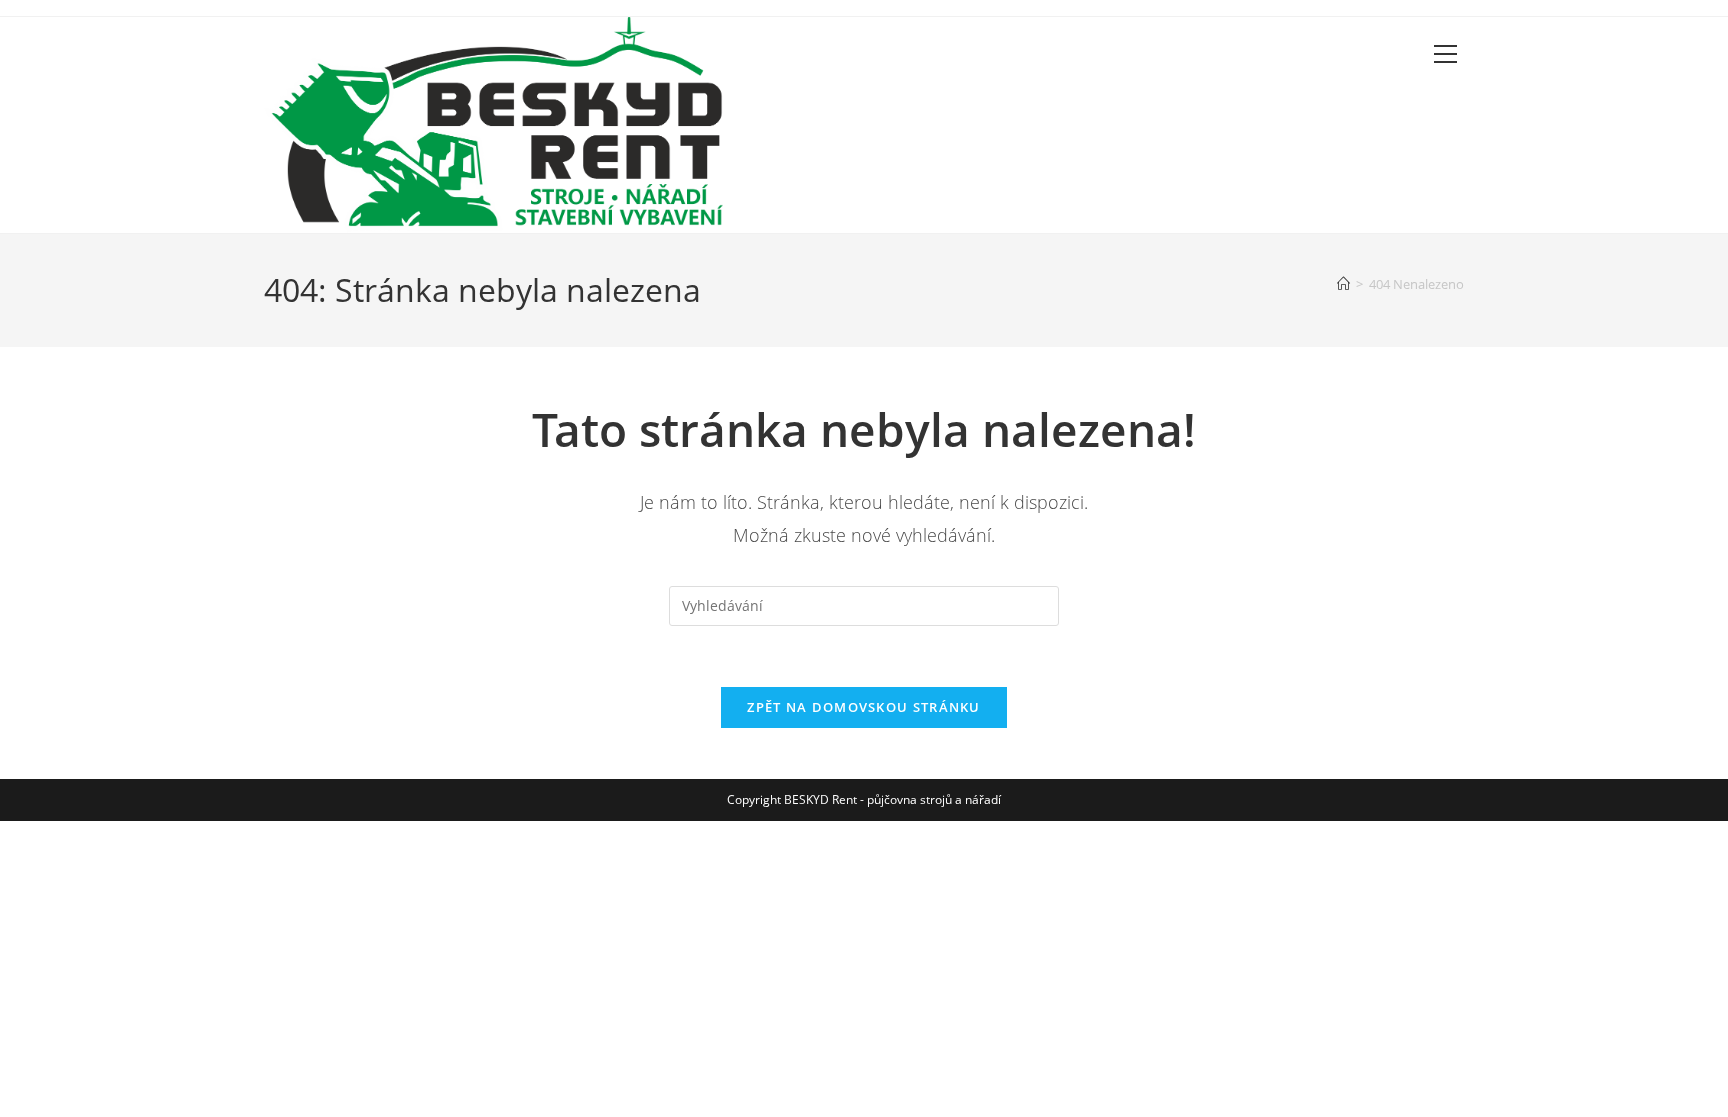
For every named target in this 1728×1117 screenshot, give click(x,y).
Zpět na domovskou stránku (864, 707)
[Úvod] (1343, 284)
